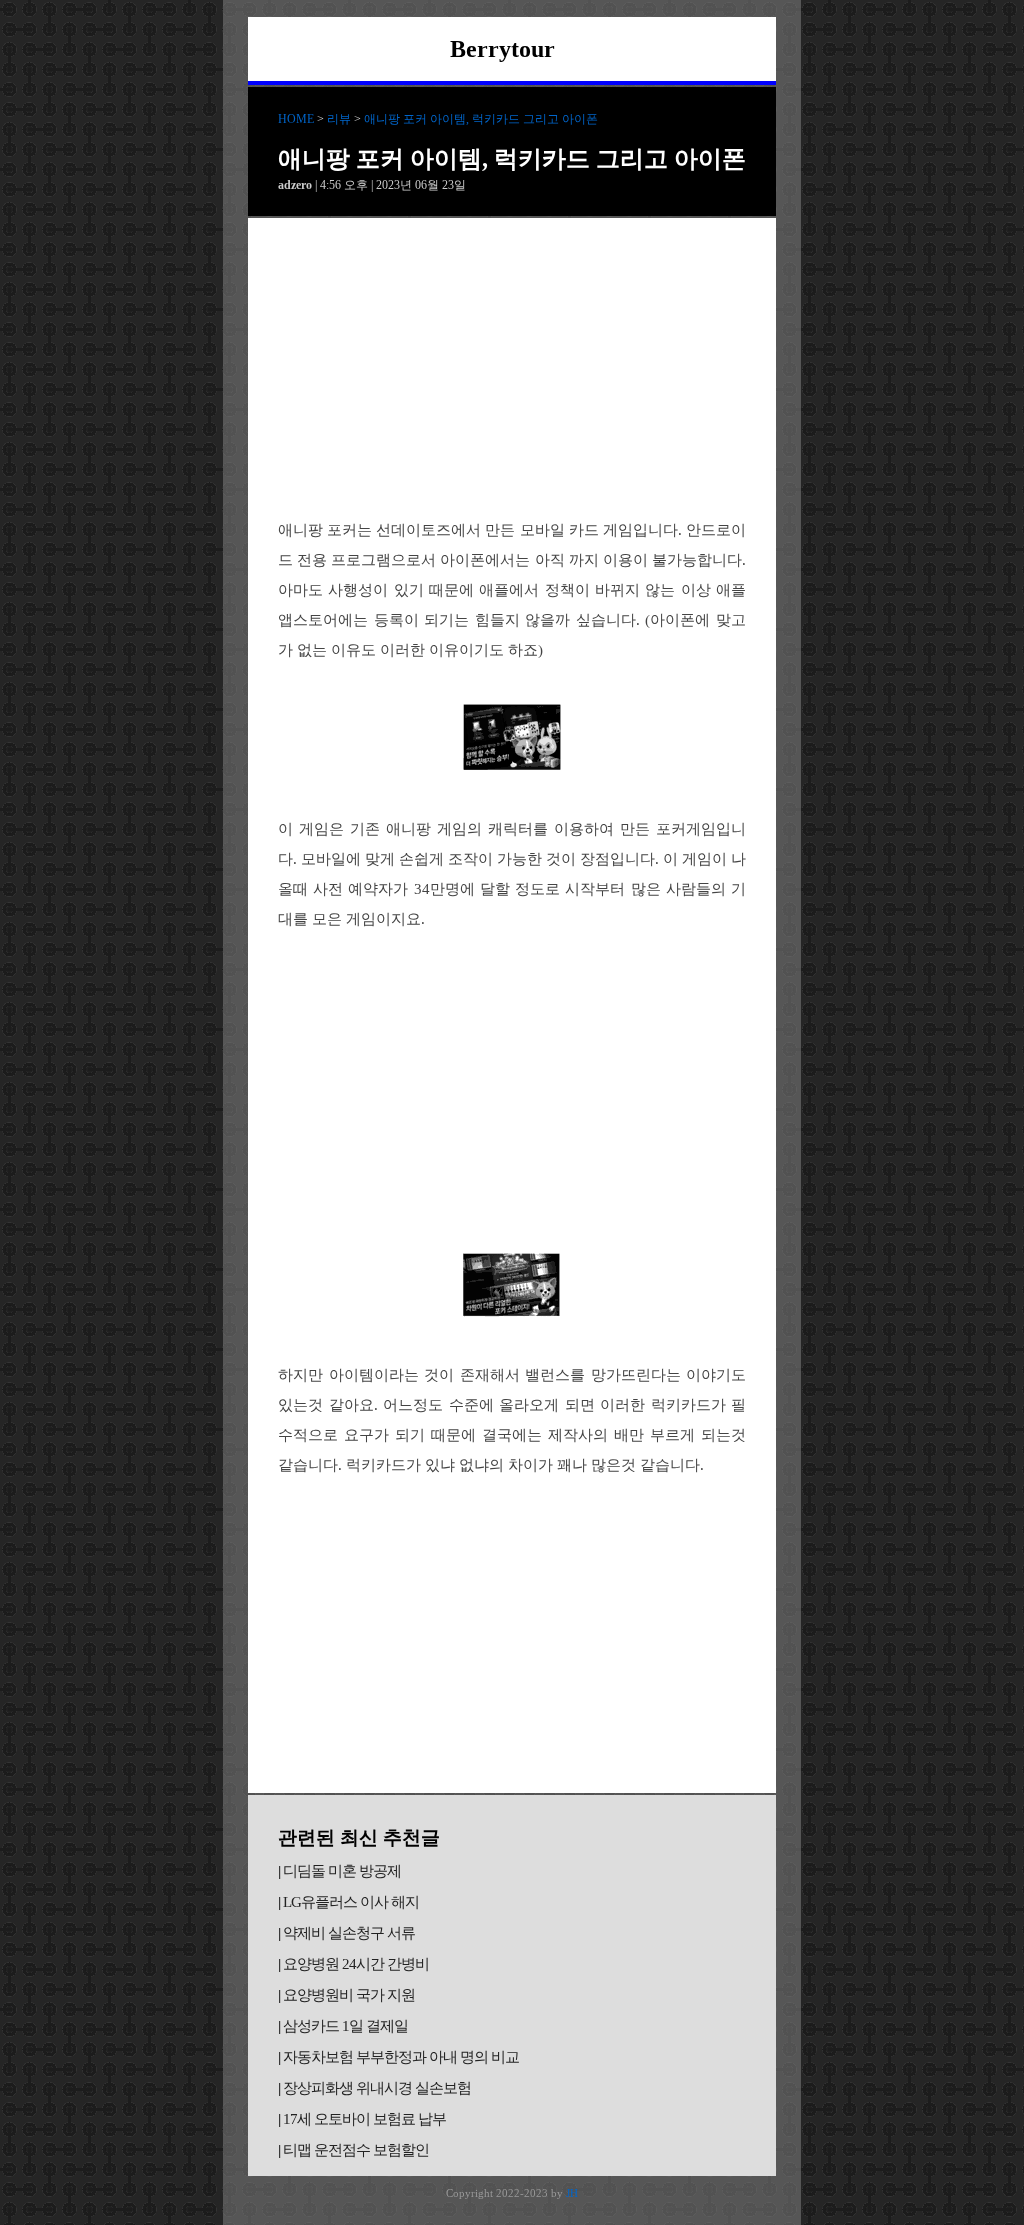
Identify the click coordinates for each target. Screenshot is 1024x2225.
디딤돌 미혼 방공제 (342, 1871)
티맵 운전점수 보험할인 (356, 2150)
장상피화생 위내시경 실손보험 (377, 2088)
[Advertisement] (512, 368)
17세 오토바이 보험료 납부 (364, 2119)
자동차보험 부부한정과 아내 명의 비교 (401, 2057)
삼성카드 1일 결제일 (345, 2026)
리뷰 (339, 119)
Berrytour (502, 49)
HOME (296, 119)
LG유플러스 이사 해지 (351, 1902)
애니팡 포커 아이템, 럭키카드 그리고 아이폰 (481, 119)
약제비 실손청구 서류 (349, 1933)
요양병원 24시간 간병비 (356, 1964)
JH (572, 2193)
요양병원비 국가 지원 (349, 1995)
